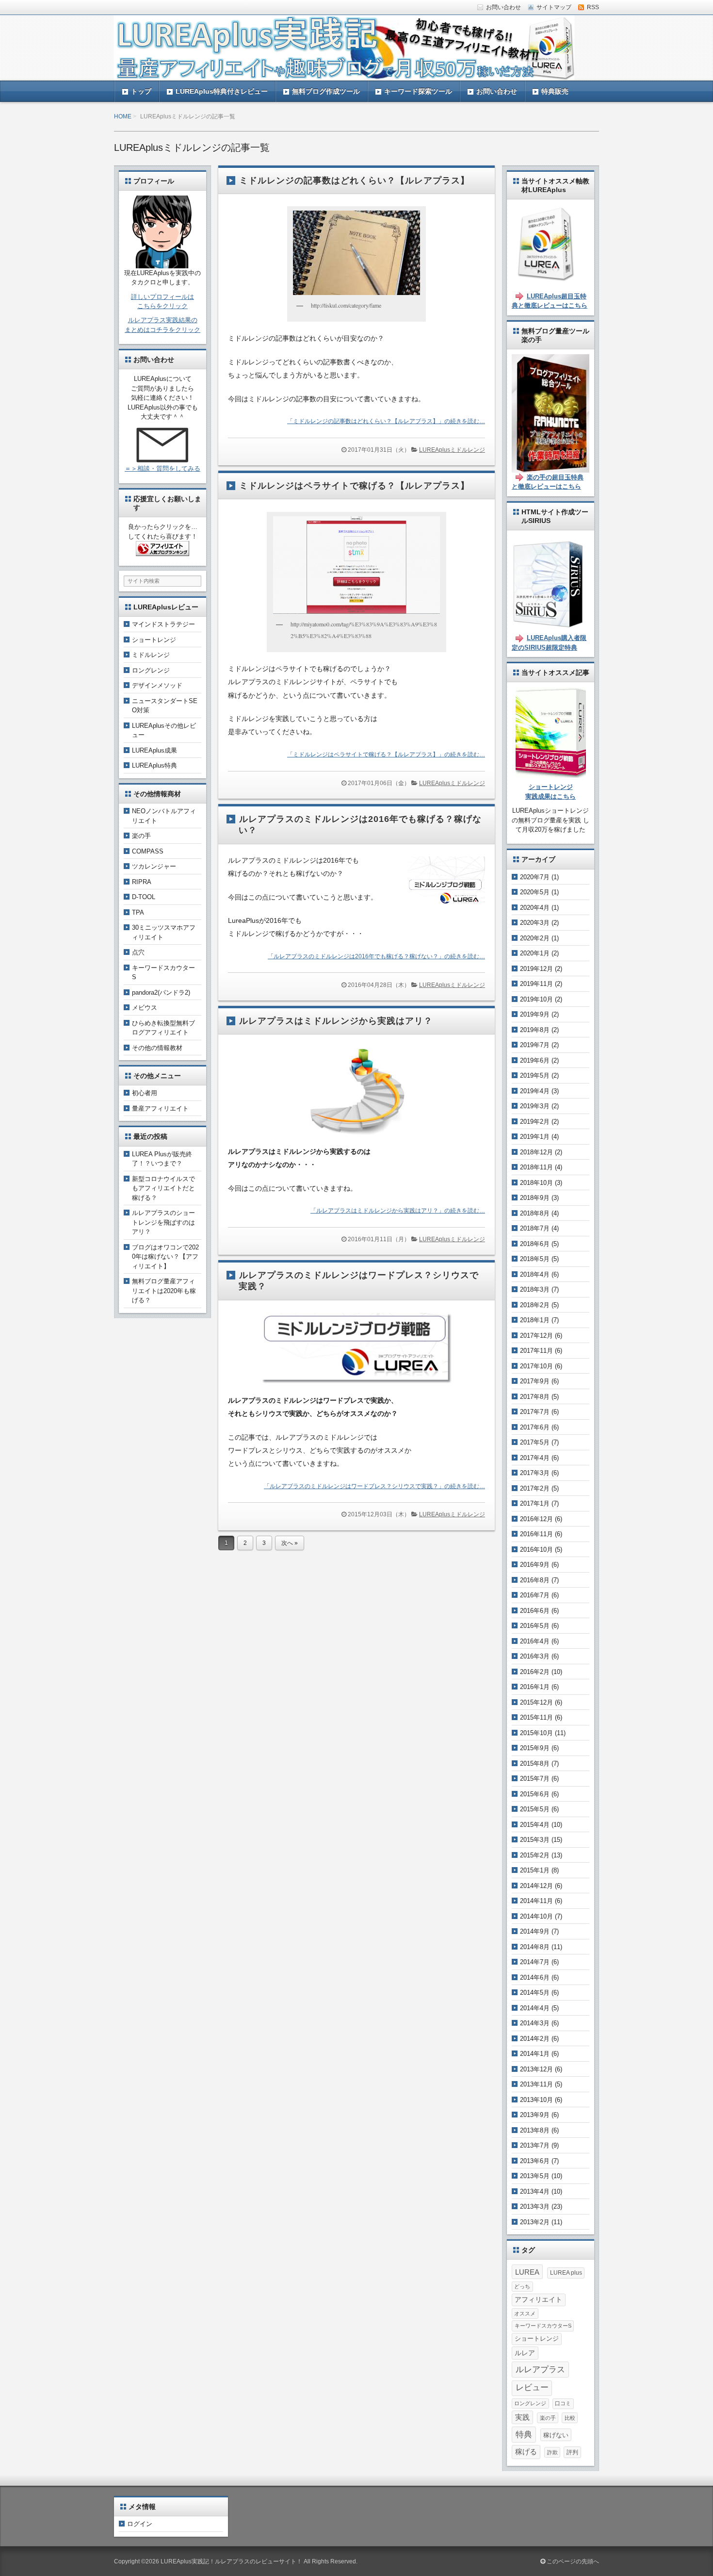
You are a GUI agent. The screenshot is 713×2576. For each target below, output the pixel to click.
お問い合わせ (497, 91)
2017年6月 (535, 1427)
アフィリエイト (538, 2300)
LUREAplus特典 (154, 765)
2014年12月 (536, 1886)
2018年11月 (536, 1167)
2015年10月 (536, 1733)
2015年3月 (535, 1840)
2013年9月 (535, 2115)
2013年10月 (536, 2100)
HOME (123, 116)
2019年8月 (535, 1030)
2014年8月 (535, 1947)
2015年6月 (535, 1794)
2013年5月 (535, 2176)
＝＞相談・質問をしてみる (162, 468)
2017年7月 (535, 1412)
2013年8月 (535, 2130)
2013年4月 (535, 2191)
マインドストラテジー (163, 624)
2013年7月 (535, 2145)
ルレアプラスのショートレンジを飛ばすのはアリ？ (163, 1222)
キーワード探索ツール (418, 91)
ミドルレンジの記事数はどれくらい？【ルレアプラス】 (354, 180)
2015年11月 (536, 1717)
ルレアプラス (540, 2369)
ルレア (525, 2353)
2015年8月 (535, 1764)
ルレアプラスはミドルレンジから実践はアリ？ (336, 1021)
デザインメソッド (157, 685)
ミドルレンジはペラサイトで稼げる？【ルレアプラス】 (354, 486)
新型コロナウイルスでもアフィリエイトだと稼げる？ (163, 1188)
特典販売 (555, 91)
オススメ (525, 2313)
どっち (522, 2286)
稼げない (556, 2435)
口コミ (563, 2403)
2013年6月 (535, 2161)
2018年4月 (535, 1274)
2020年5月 (535, 892)
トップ (141, 91)
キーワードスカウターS (543, 2326)
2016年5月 (535, 1626)
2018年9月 (535, 1198)
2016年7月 (535, 1595)
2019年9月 (535, 1014)
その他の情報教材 (157, 1048)
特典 (524, 2434)
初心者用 (145, 1093)
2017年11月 (536, 1351)
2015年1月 (535, 1870)
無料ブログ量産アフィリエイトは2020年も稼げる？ (164, 1291)
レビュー (532, 2387)
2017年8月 (535, 1397)
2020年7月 (535, 877)
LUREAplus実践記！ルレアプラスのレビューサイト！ (231, 2561)
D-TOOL (144, 897)
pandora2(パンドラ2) (161, 993)
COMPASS (148, 851)
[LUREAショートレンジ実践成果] (551, 773)
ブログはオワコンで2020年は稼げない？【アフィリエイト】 (165, 1257)
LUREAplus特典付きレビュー (222, 91)
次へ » (290, 1543)
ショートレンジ (154, 640)
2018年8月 (535, 1213)
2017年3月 (535, 1473)
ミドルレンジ (151, 655)
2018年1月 (535, 1320)
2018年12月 (536, 1152)
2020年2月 (535, 938)
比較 (570, 2418)
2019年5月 (535, 1075)
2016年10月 (536, 1550)
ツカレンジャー (154, 866)
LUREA (527, 2272)
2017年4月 (535, 1458)
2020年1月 (535, 953)
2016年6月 (535, 1611)
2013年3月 (535, 2207)
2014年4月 (535, 2008)
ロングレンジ (151, 670)
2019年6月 (535, 1060)
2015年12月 (536, 1702)
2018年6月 (535, 1244)
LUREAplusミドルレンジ (452, 450)
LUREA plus (566, 2273)
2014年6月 (535, 1977)
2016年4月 (535, 1641)
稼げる (526, 2452)
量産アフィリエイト (160, 1108)
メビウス (145, 1008)
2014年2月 (535, 2039)
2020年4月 (535, 908)
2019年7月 (535, 1045)
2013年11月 (536, 2084)
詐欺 (552, 2452)
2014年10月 (536, 1916)
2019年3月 (535, 1106)
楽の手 (141, 836)
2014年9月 (535, 1931)
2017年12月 (536, 1336)
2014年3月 (535, 2023)
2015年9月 (535, 1748)
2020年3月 (535, 923)
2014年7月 (535, 1962)
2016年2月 (535, 1672)
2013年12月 (536, 2069)
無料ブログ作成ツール (326, 91)
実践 (522, 2417)
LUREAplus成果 (154, 750)
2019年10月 (536, 999)
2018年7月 (535, 1228)
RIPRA (142, 882)
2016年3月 (535, 1656)
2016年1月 (535, 1687)
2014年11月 (536, 1901)
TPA (138, 912)
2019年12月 (536, 969)
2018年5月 (535, 1259)
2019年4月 (535, 1091)
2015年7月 (535, 1779)
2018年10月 (536, 1183)
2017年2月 (535, 1488)
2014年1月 (535, 2054)
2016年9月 (535, 1565)
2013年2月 (535, 2222)
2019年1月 (535, 1137)
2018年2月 (535, 1305)
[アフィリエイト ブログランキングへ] (162, 551)
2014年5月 (535, 1993)
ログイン (140, 2524)
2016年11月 (536, 1534)
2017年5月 (535, 1442)
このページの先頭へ (572, 2561)
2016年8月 (535, 1580)
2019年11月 (536, 984)
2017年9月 (535, 1381)
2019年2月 (535, 1122)
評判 (572, 2452)
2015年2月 (535, 1855)
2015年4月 (535, 1825)
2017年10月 (536, 1366)
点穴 (138, 952)
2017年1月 (535, 1503)
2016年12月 (536, 1519)
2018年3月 (535, 1289)
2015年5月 (535, 1809)
